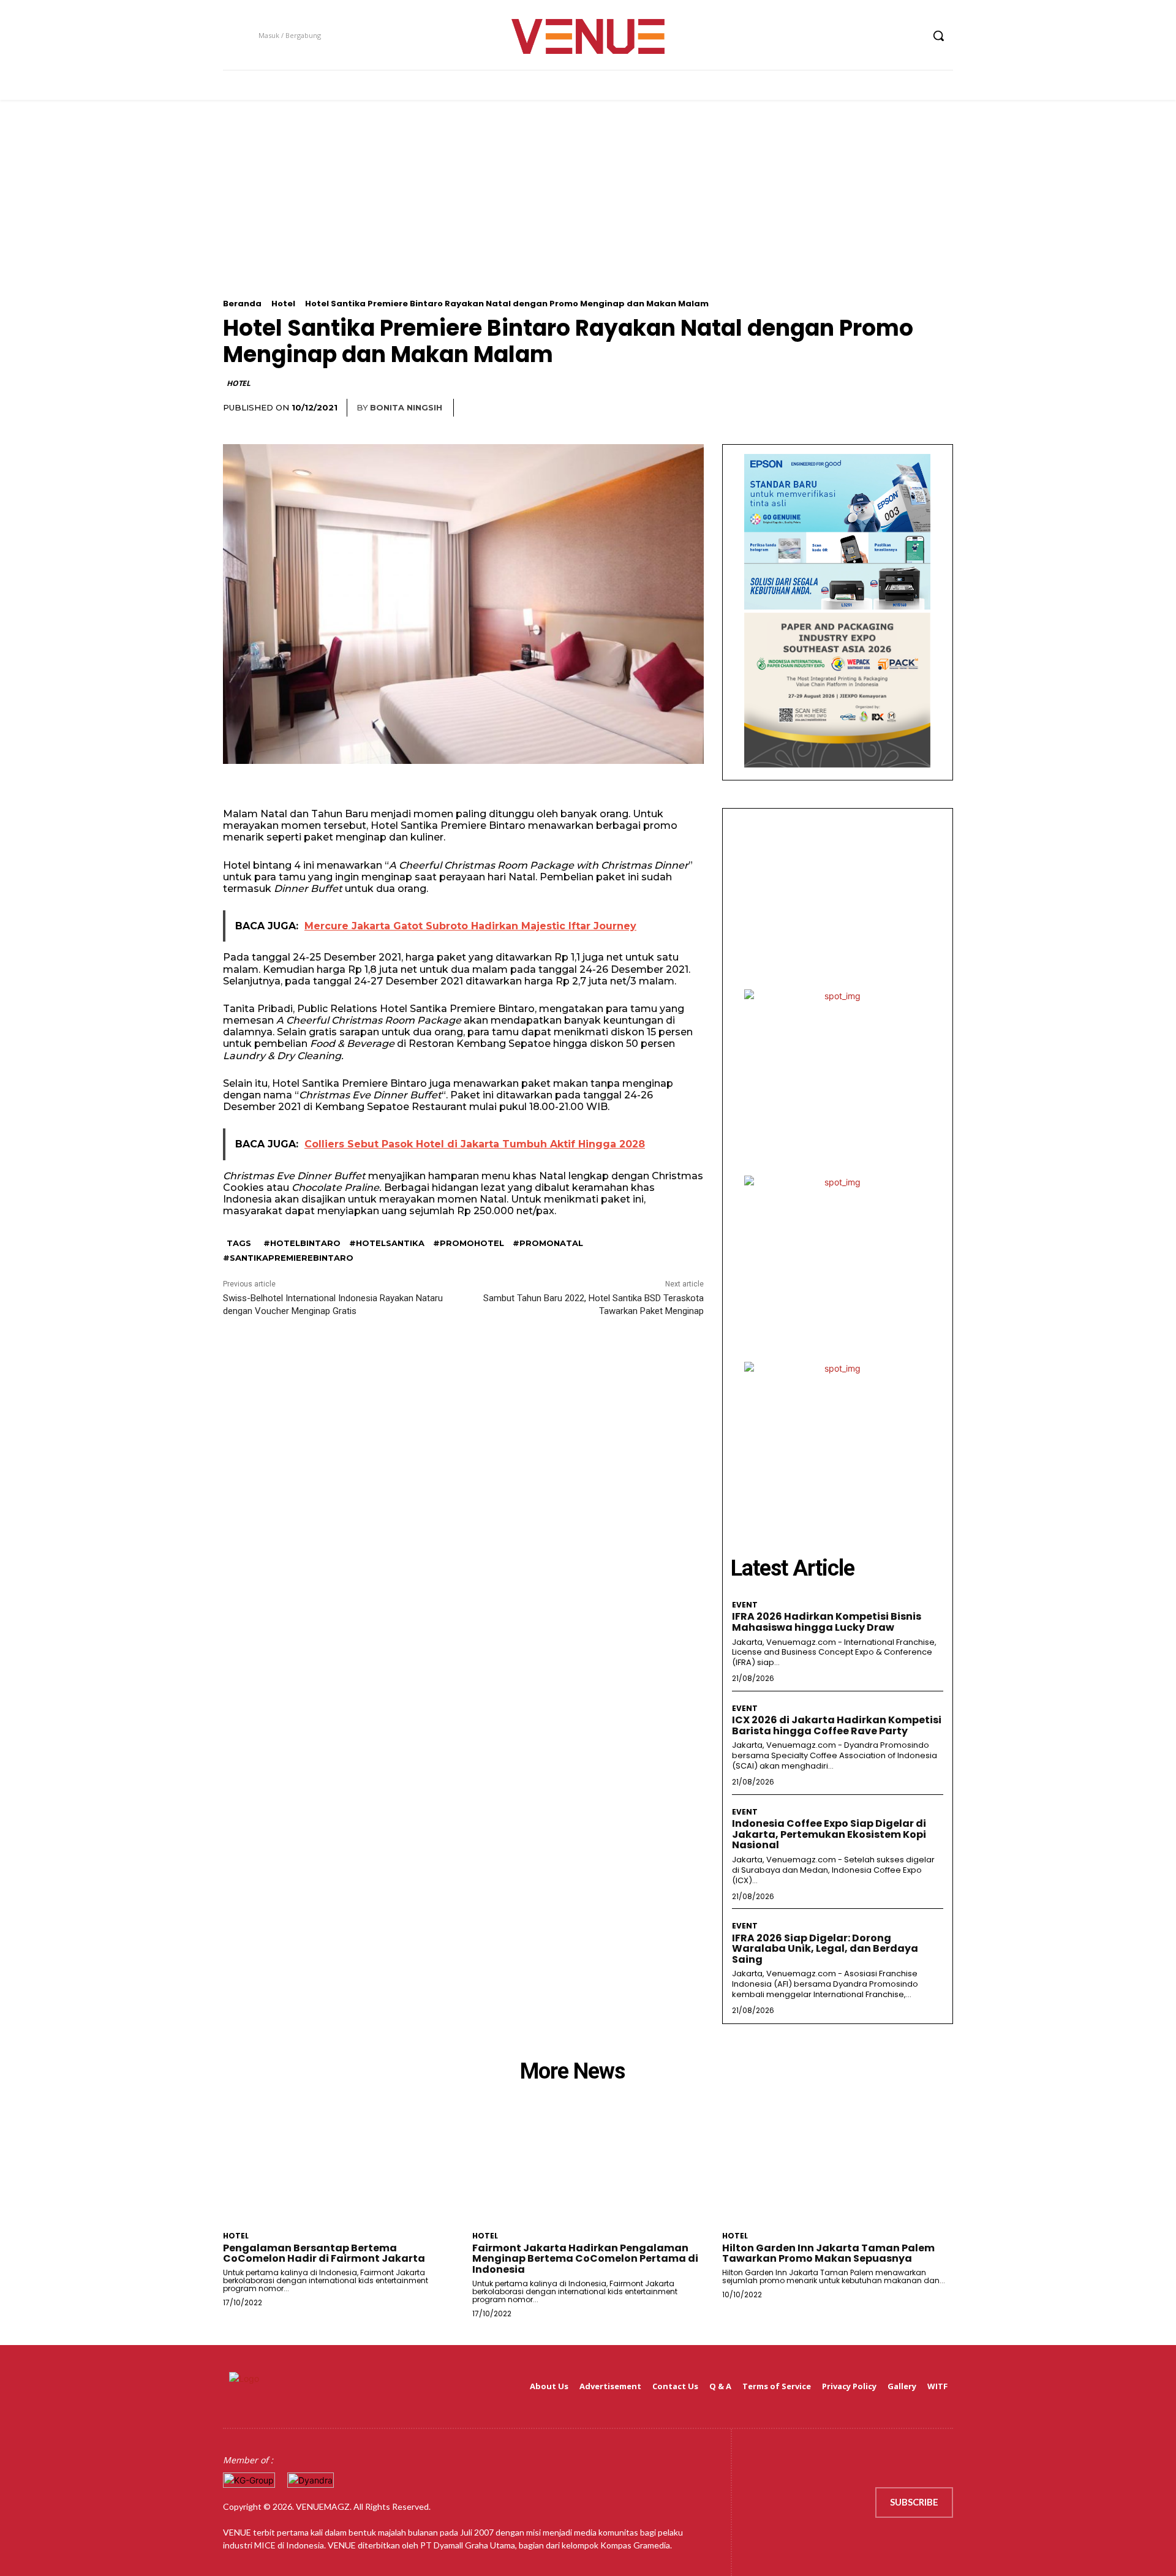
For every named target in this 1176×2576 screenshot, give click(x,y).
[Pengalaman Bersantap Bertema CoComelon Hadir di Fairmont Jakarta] (338, 2168)
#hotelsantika (387, 1243)
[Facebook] (844, 36)
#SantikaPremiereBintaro (288, 1258)
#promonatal (548, 1243)
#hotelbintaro (302, 1243)
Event (745, 1605)
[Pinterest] (913, 408)
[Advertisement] (588, 213)
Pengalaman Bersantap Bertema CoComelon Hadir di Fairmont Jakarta (324, 2253)
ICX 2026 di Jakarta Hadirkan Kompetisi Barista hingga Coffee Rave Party (837, 1725)
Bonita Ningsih (406, 407)
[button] (938, 36)
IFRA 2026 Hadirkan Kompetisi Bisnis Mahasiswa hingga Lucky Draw (827, 1622)
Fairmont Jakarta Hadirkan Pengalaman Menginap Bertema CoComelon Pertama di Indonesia (585, 2259)
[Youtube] (912, 36)
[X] (890, 36)
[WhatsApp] (941, 408)
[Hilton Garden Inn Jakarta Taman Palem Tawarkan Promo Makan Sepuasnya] (838, 2168)
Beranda (242, 304)
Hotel (283, 304)
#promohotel (469, 1243)
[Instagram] (866, 36)
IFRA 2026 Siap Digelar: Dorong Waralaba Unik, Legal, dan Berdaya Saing (825, 1949)
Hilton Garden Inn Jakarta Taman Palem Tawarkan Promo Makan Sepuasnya (828, 2253)
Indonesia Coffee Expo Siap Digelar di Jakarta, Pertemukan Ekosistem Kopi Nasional (829, 1834)
